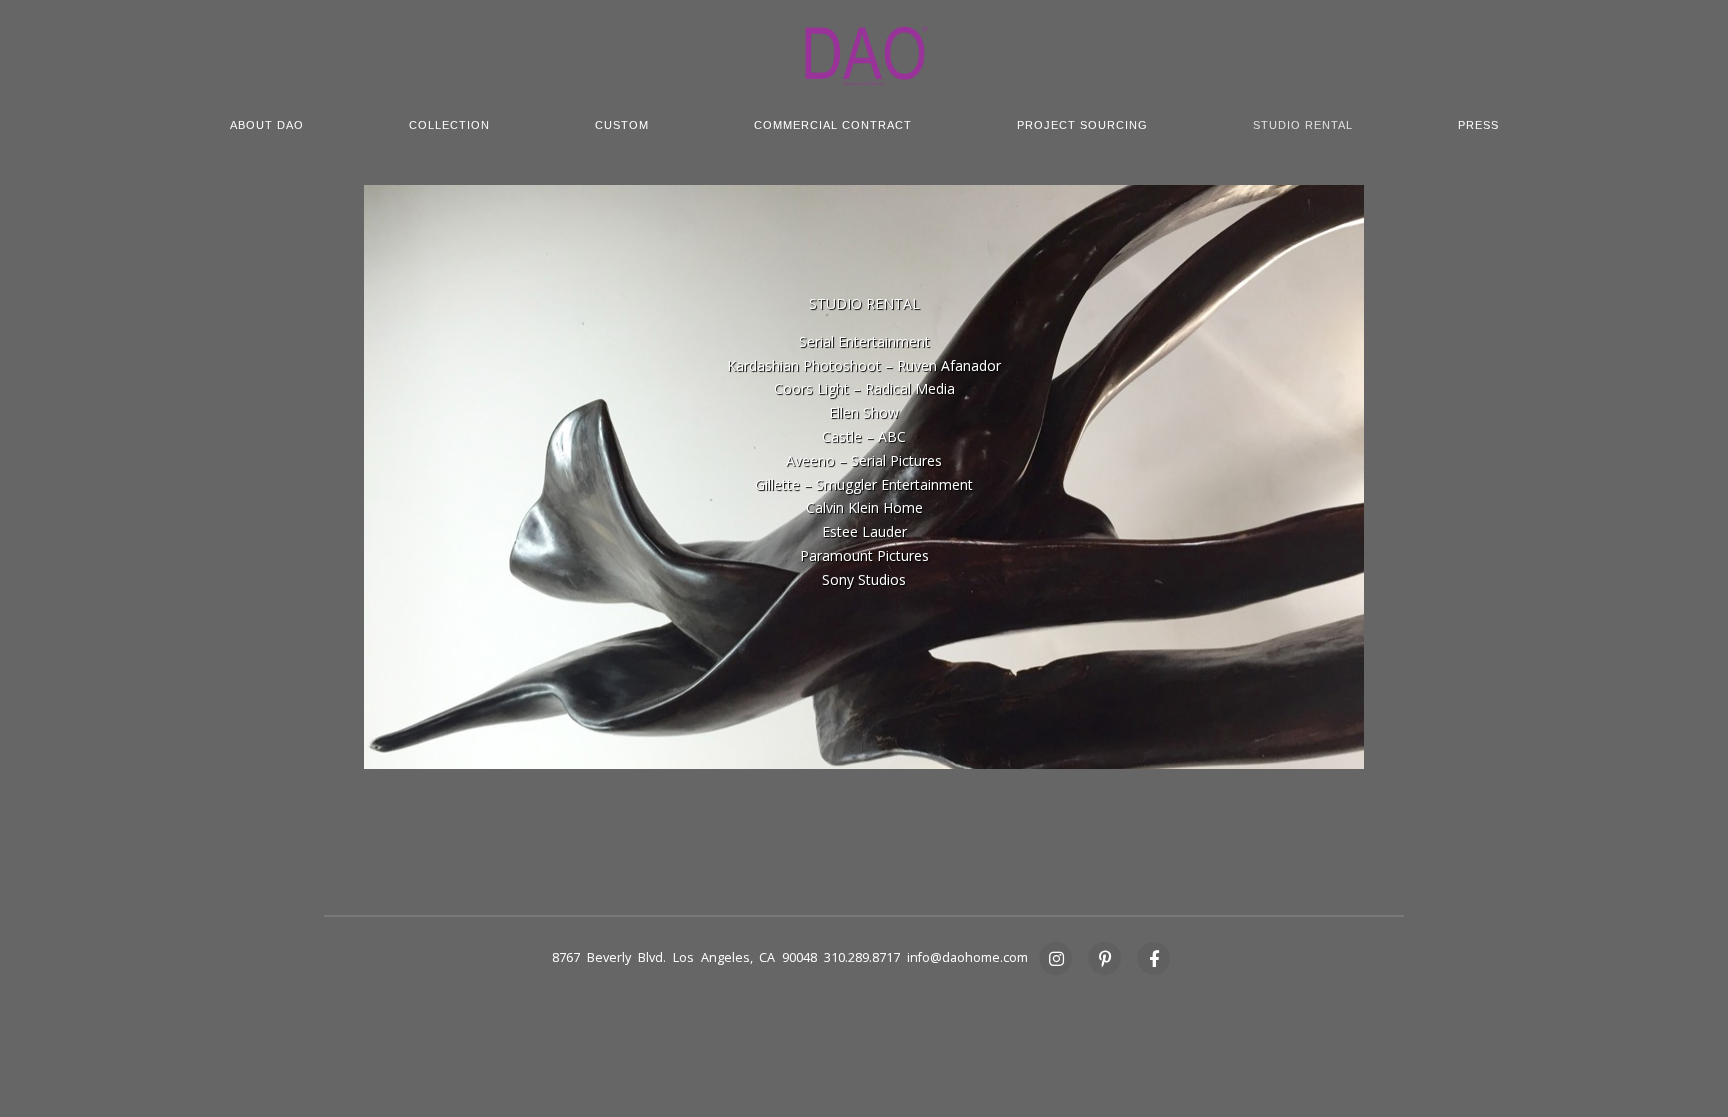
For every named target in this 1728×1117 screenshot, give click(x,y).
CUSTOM (622, 125)
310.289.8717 (862, 957)
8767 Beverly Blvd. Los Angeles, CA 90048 (684, 957)
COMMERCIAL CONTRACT (833, 125)
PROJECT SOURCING (1082, 125)
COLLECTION (449, 125)
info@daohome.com (967, 957)
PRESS (1478, 125)
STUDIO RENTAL (1303, 125)
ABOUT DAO (267, 125)
